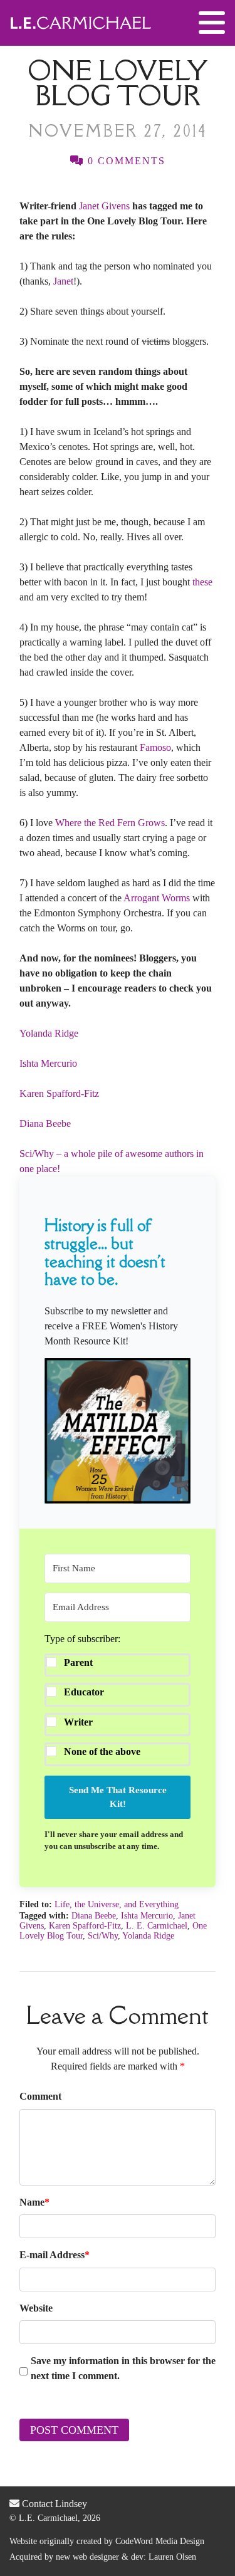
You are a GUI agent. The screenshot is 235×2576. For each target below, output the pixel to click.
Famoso (155, 747)
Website (36, 2308)
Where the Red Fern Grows (110, 823)
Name (34, 2202)
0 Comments (125, 161)
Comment (40, 2096)
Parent (78, 1662)
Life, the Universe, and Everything (117, 1904)
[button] (118, 1431)
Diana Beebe (45, 1123)
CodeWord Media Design (160, 2541)
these (202, 582)
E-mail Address (55, 2255)
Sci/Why (103, 1936)
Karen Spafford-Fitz (59, 1093)
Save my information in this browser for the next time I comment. (123, 2368)
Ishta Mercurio (48, 1063)
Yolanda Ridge (49, 1033)
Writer (78, 1722)
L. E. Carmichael (157, 1926)
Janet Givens (104, 206)
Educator (84, 1692)
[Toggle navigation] (212, 23)
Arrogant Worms (157, 898)
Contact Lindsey (53, 2504)
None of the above (102, 1751)
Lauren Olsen (172, 2557)
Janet (63, 281)
